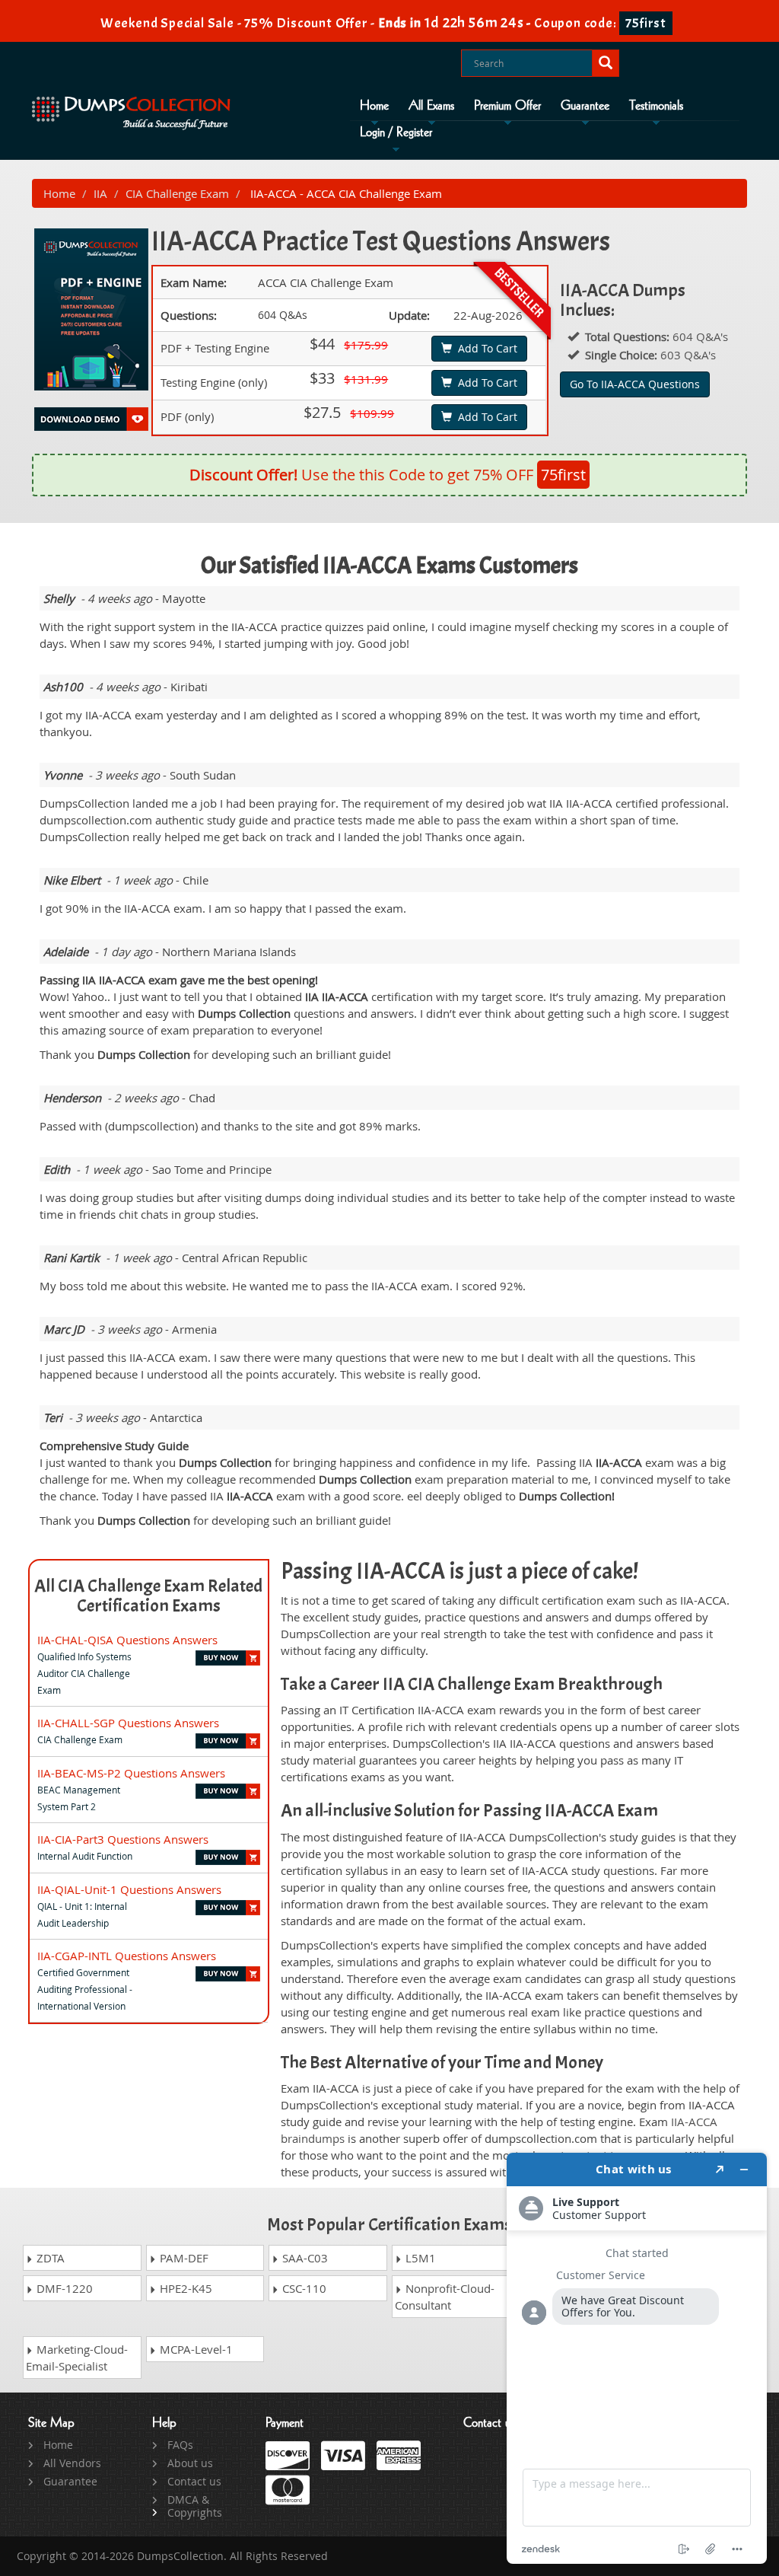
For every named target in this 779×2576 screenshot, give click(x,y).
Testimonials (656, 106)
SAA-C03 (304, 2258)
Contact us (194, 2481)
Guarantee (585, 106)
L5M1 (419, 2258)
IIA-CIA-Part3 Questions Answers (123, 1839)
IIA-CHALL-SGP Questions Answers (128, 1723)
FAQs (180, 2445)
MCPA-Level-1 (195, 2349)
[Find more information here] (637, 2358)
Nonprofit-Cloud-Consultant (445, 2297)
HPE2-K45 (184, 2288)
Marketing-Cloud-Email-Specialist (77, 2358)
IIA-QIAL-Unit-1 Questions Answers (129, 1889)
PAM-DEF (183, 2258)
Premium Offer (507, 106)
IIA (100, 193)
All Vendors (72, 2463)
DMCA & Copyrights (195, 2506)
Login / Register (396, 132)
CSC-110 (303, 2288)
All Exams (431, 106)
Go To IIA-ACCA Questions (635, 384)
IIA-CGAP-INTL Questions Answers (127, 1956)
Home (374, 106)
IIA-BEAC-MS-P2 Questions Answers (131, 1773)
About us (190, 2463)
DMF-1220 (63, 2288)
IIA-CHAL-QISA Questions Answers (127, 1640)
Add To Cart (485, 348)
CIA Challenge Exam (177, 193)
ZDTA (49, 2258)
